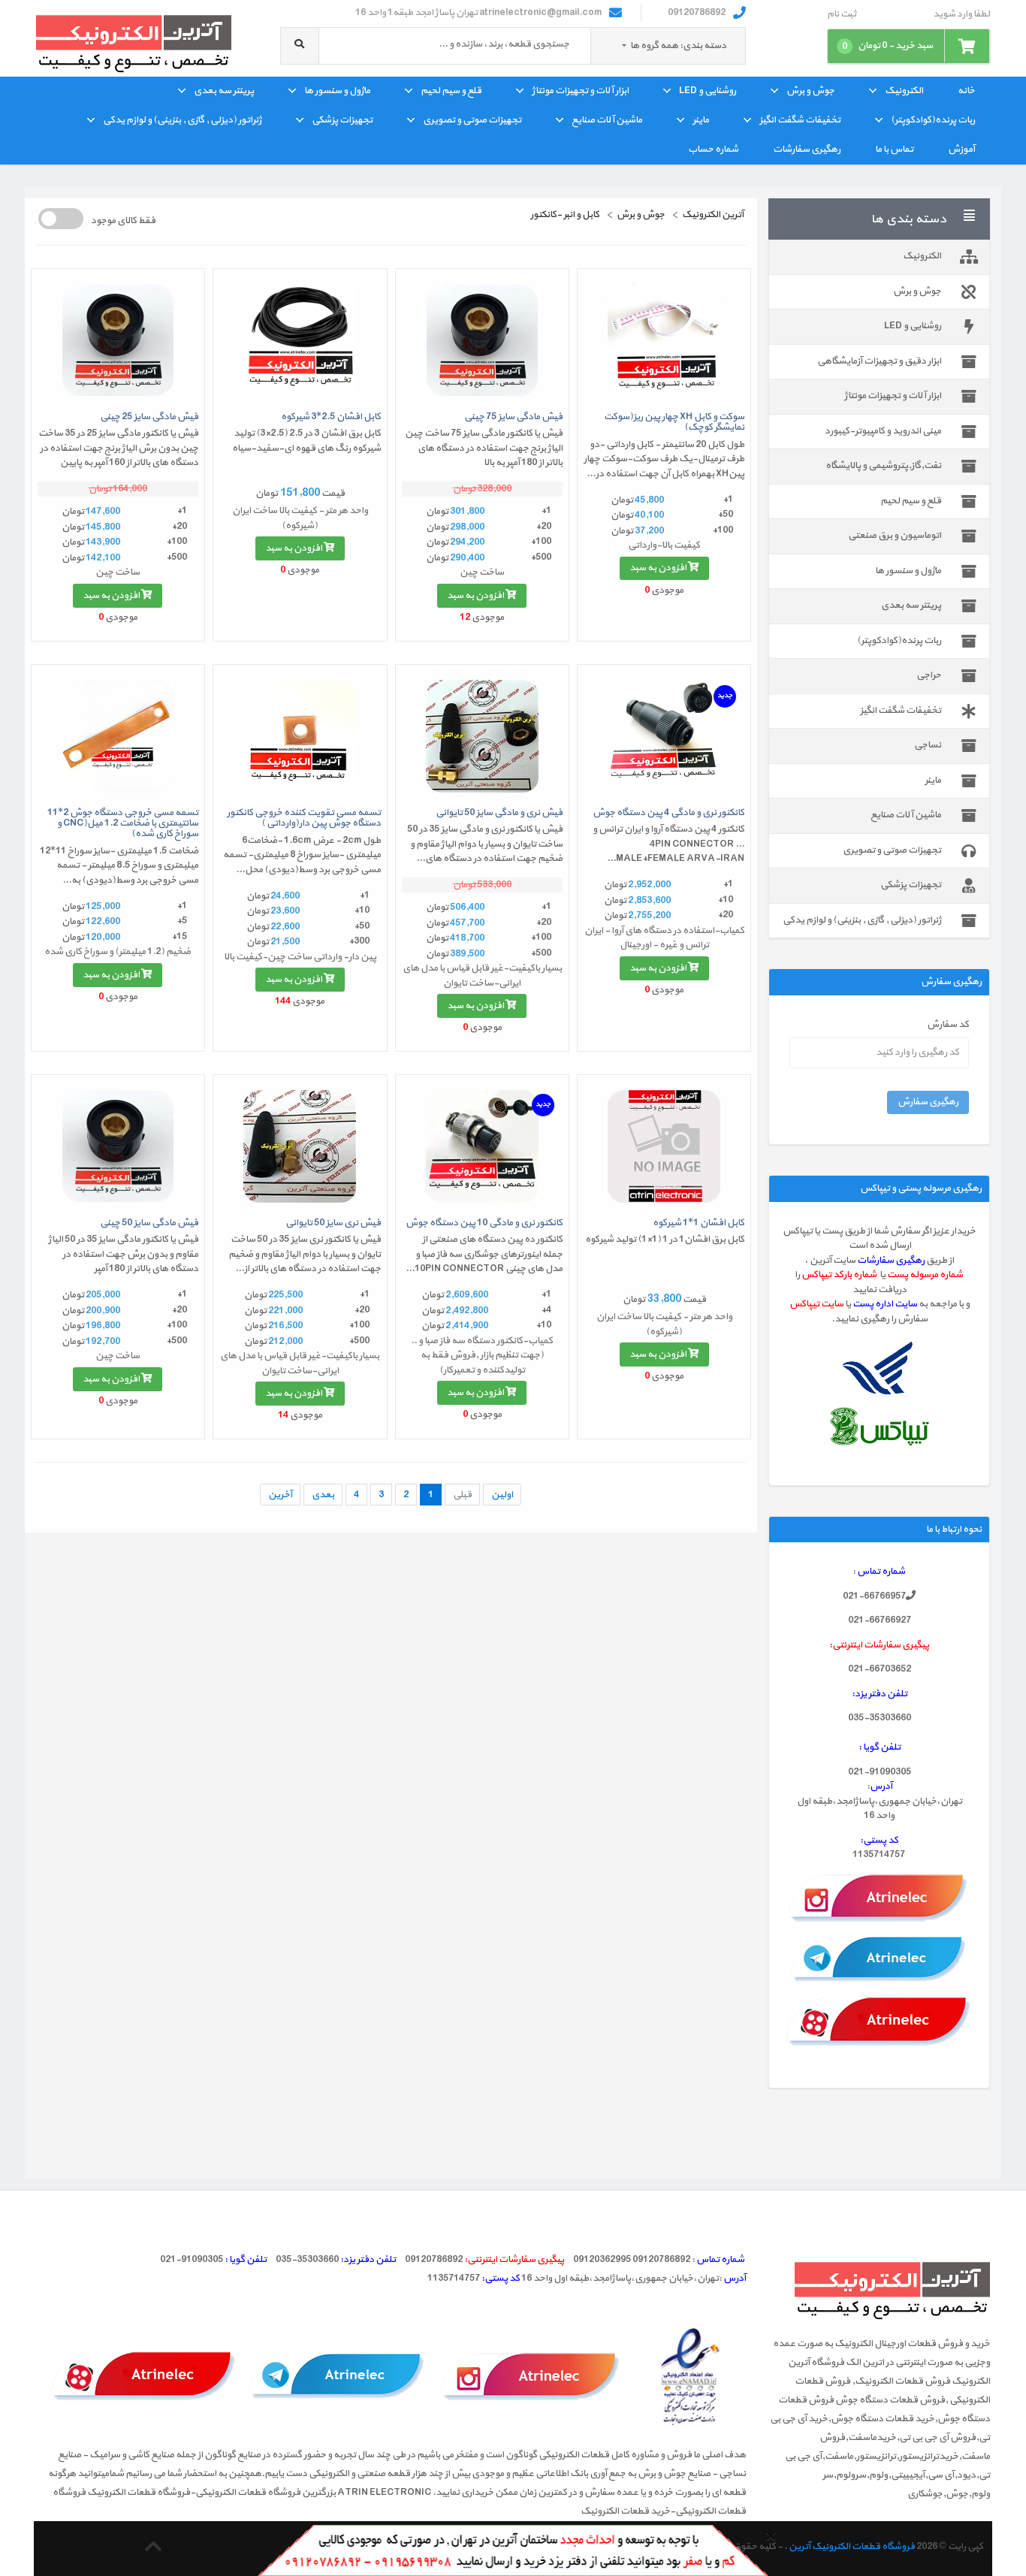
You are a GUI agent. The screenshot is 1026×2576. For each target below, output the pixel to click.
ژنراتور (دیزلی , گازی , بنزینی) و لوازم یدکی (182, 120)
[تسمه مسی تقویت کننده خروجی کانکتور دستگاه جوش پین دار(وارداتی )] (300, 736)
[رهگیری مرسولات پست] (880, 1370)
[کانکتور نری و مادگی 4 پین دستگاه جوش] (664, 736)
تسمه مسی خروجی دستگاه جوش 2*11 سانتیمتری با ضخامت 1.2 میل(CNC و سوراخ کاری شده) (123, 824)
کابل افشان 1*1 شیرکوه (699, 1223)
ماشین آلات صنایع (607, 120)
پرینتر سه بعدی (224, 91)
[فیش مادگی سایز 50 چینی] (118, 1146)
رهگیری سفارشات (807, 149)
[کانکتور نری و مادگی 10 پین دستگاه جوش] (482, 1146)
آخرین (280, 1495)
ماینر (701, 120)
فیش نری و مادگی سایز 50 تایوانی (499, 813)
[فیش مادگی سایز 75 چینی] (482, 340)
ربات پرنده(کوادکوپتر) (933, 120)
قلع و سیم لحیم (451, 91)
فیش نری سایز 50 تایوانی (333, 1223)
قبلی (462, 1495)
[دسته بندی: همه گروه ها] (625, 46)
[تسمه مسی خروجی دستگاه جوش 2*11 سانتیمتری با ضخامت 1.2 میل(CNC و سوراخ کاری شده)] (118, 736)
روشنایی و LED (708, 91)
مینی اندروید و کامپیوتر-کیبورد (883, 431)
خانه (966, 91)
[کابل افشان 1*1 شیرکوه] (664, 1146)
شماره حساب (713, 149)
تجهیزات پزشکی (342, 120)
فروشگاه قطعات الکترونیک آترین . (849, 2547)
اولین (502, 1495)
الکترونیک (904, 91)
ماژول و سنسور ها (337, 91)
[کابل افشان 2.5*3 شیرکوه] (300, 340)
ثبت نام (842, 15)
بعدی (323, 1495)
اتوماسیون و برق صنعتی (895, 536)
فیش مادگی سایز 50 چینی (149, 1223)
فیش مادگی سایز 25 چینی (149, 417)
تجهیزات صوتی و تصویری (472, 120)
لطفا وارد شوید (961, 15)
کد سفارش (948, 1025)
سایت (906, 1304)
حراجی (929, 675)
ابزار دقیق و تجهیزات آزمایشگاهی (879, 361)
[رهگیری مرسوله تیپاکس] (879, 1426)
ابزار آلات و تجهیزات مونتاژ (580, 91)
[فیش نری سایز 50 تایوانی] (300, 1146)
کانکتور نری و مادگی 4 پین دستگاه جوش (668, 813)
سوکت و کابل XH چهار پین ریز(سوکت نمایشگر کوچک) (674, 422)
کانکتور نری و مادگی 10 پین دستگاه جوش (484, 1223)
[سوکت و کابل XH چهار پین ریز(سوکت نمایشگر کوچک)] (664, 340)
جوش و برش (810, 91)
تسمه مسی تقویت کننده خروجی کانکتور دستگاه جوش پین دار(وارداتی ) (304, 818)
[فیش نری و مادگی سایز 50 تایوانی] (482, 736)
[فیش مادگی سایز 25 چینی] (118, 340)
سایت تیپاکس (816, 1304)
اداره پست (874, 1304)
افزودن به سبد (659, 568)
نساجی (928, 745)
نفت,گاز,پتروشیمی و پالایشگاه (883, 466)
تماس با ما (894, 149)
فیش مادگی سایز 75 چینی (513, 417)
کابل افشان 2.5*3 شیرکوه (331, 417)
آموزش (961, 149)
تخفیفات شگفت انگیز (800, 120)
